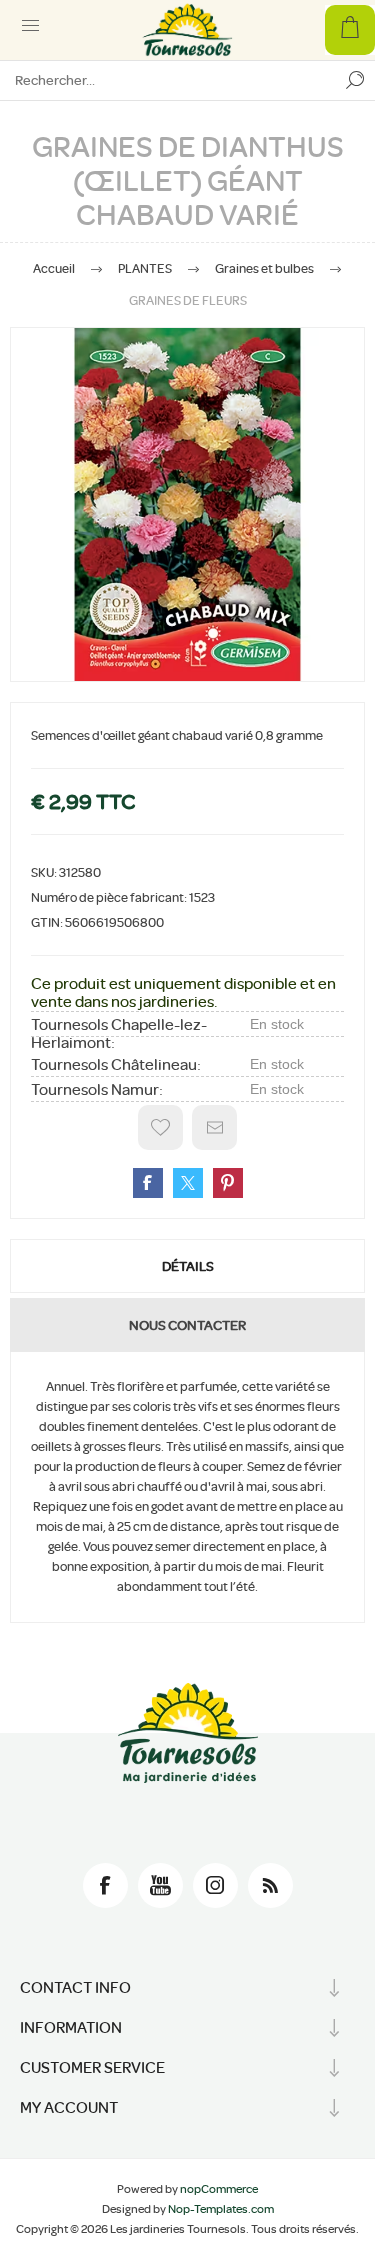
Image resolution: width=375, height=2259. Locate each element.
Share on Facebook (148, 1183)
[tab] (187, 1266)
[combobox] (167, 80)
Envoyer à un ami (214, 1127)
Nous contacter (187, 1325)
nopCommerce (219, 2189)
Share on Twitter (188, 1183)
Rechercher (355, 80)
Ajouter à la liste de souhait (160, 1127)
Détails (188, 1266)
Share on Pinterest (228, 1183)
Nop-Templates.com (221, 2209)
